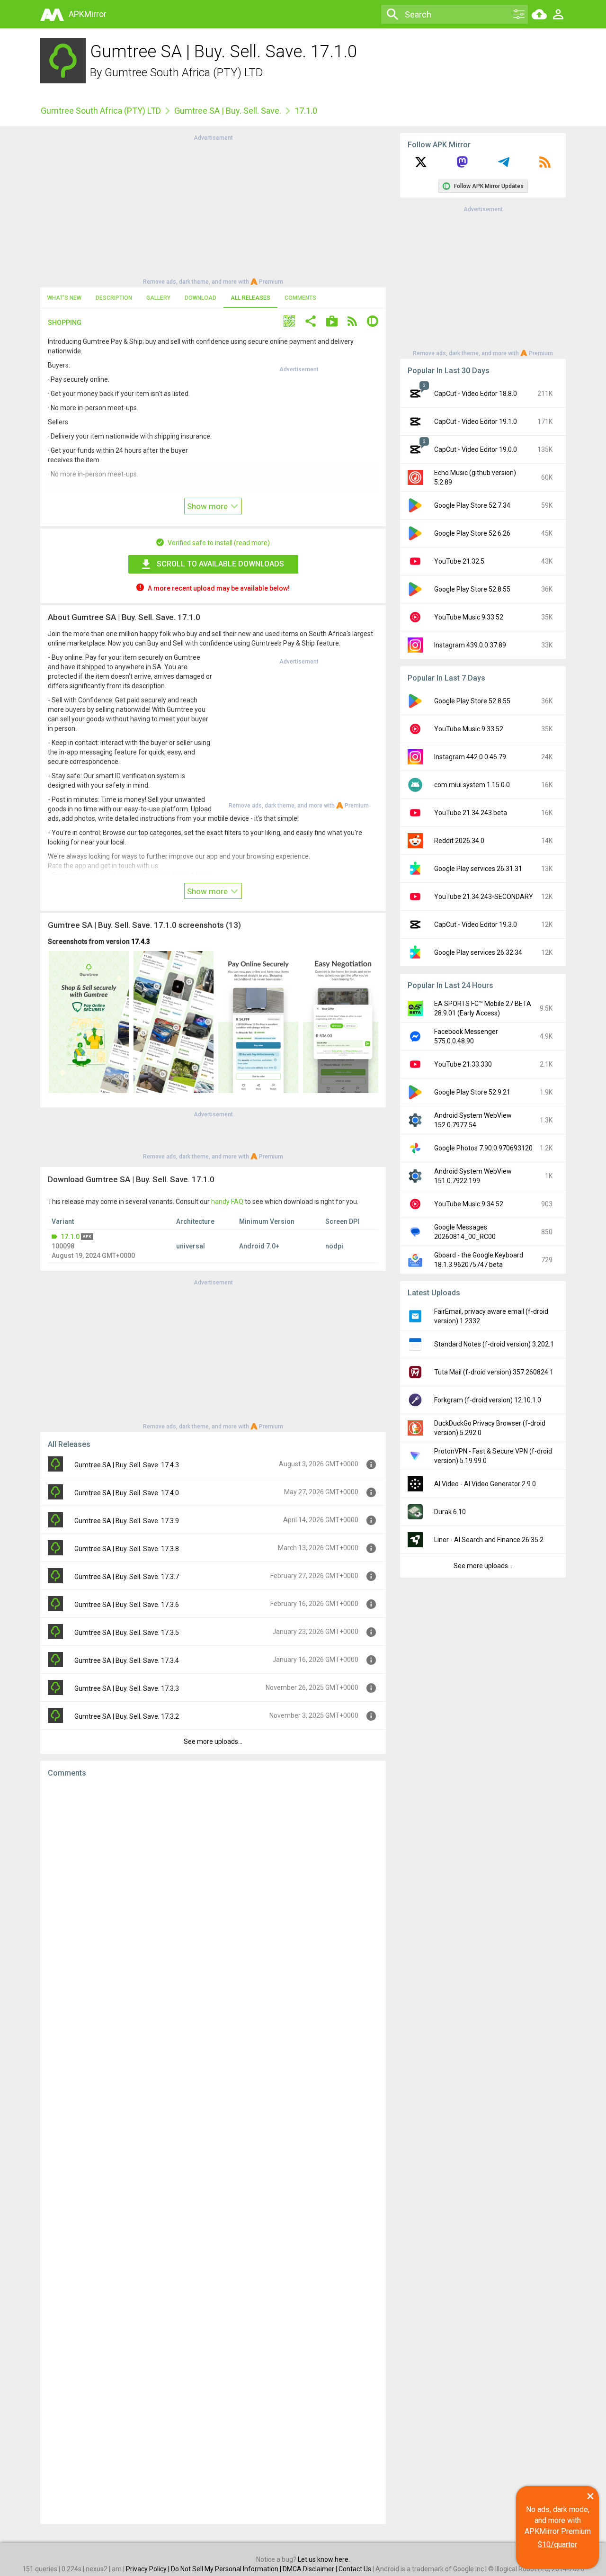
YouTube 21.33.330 (463, 1064)
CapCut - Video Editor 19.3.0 (476, 924)
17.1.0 (70, 1237)
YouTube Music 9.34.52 (469, 1204)
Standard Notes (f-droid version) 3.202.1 (494, 1344)
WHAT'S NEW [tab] (64, 298)
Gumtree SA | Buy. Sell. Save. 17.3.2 (127, 1716)
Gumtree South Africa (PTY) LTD (184, 72)
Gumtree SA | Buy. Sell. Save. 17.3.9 (127, 1521)
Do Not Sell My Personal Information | (227, 2569)
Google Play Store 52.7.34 (472, 505)
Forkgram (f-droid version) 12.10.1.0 (488, 1400)
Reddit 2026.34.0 (459, 841)
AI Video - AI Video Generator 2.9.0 (485, 1484)
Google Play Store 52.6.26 (472, 533)
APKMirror (88, 14)
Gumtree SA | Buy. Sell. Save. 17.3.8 (127, 1549)
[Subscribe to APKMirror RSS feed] (545, 165)
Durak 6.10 (450, 1512)
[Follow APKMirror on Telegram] (504, 165)
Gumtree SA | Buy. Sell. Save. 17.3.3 (127, 1688)
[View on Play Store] (332, 322)
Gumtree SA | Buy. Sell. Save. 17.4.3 (127, 1465)
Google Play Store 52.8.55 (472, 589)
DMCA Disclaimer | (311, 2569)
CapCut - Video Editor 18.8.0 (476, 394)
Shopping (65, 323)
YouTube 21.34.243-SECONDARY (484, 897)
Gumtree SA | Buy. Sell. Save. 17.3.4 (127, 1660)
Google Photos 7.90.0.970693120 (483, 1148)
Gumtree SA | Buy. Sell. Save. (228, 111)
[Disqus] (213, 2151)
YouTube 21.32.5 (459, 561)
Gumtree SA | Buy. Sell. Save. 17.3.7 (127, 1577)
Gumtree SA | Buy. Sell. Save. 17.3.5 (127, 1633)
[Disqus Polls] (213, 1904)
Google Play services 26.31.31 (478, 869)
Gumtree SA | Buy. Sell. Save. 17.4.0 (127, 1493)
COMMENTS (300, 298)
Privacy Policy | (148, 2569)
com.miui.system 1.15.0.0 (472, 785)
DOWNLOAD (201, 298)
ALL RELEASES (250, 298)
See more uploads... (213, 1741)
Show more (208, 506)
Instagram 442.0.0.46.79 (470, 757)
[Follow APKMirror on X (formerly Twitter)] (421, 165)
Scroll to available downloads (220, 564)
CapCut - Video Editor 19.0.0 (476, 449)
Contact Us (355, 2569)
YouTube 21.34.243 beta (471, 813)
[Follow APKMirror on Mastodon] (462, 165)
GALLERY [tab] (158, 298)
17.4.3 (141, 942)
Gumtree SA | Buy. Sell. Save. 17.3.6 (127, 1605)
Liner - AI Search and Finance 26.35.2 (489, 1540)
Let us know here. (324, 2559)
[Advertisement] (213, 209)
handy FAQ (227, 1202)
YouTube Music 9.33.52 (469, 617)
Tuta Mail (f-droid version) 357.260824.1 (494, 1372)
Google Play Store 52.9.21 (472, 1092)
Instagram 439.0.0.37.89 (470, 645)
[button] (289, 322)
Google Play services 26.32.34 (478, 952)
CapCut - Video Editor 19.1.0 (476, 422)
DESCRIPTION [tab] (114, 298)
